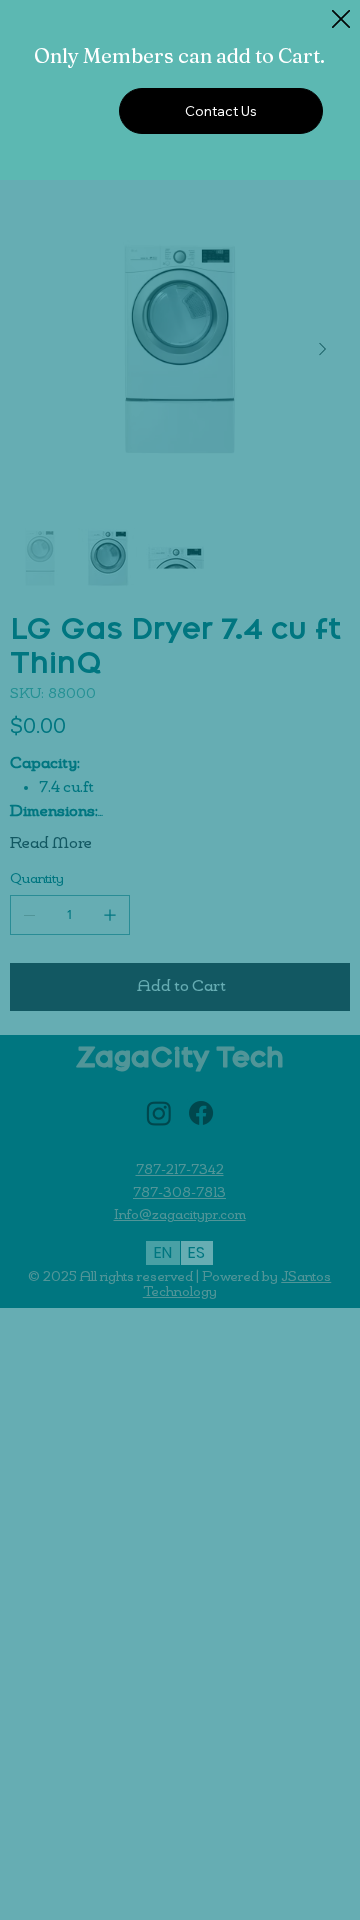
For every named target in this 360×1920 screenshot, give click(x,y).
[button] (341, 20)
